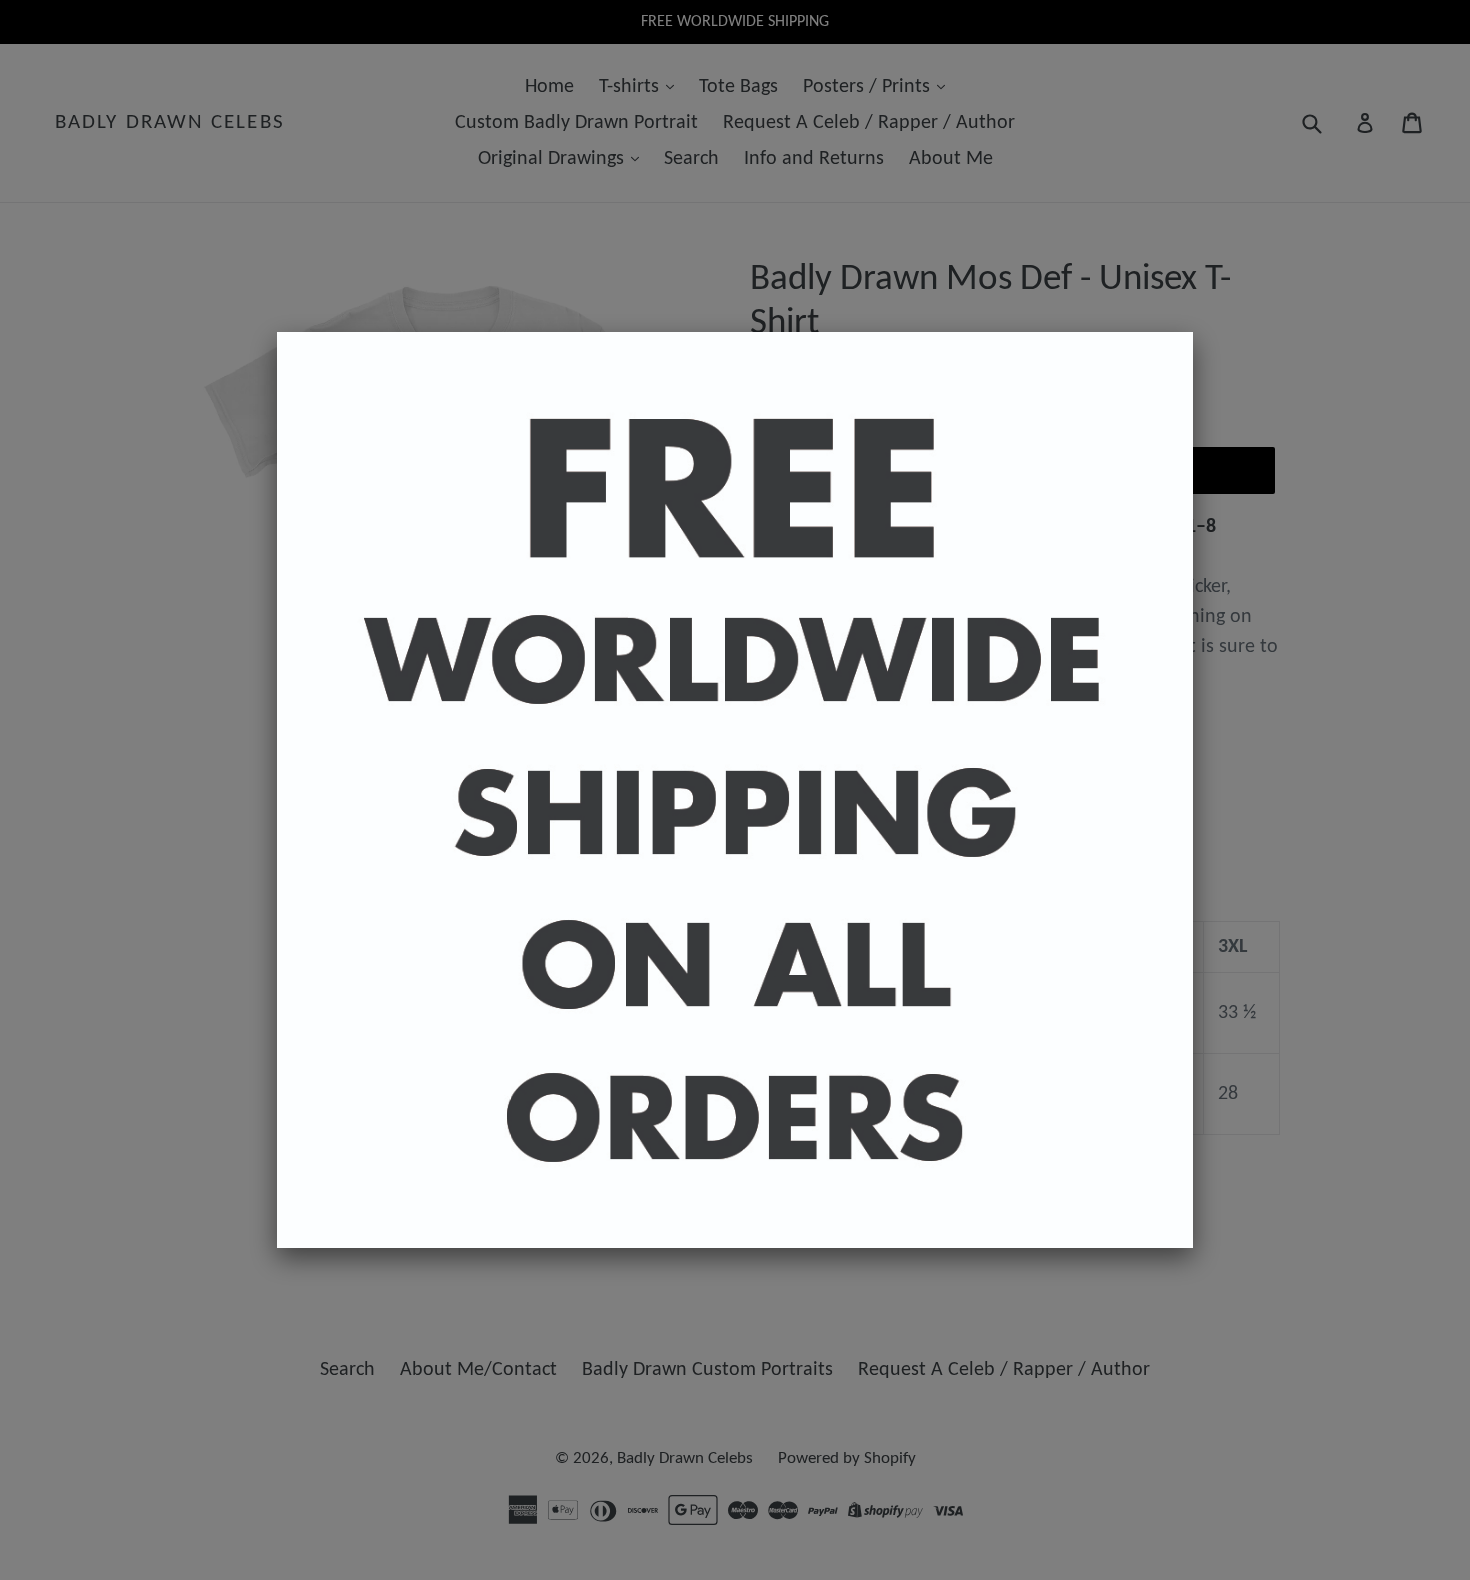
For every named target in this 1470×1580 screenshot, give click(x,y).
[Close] (1193, 332)
